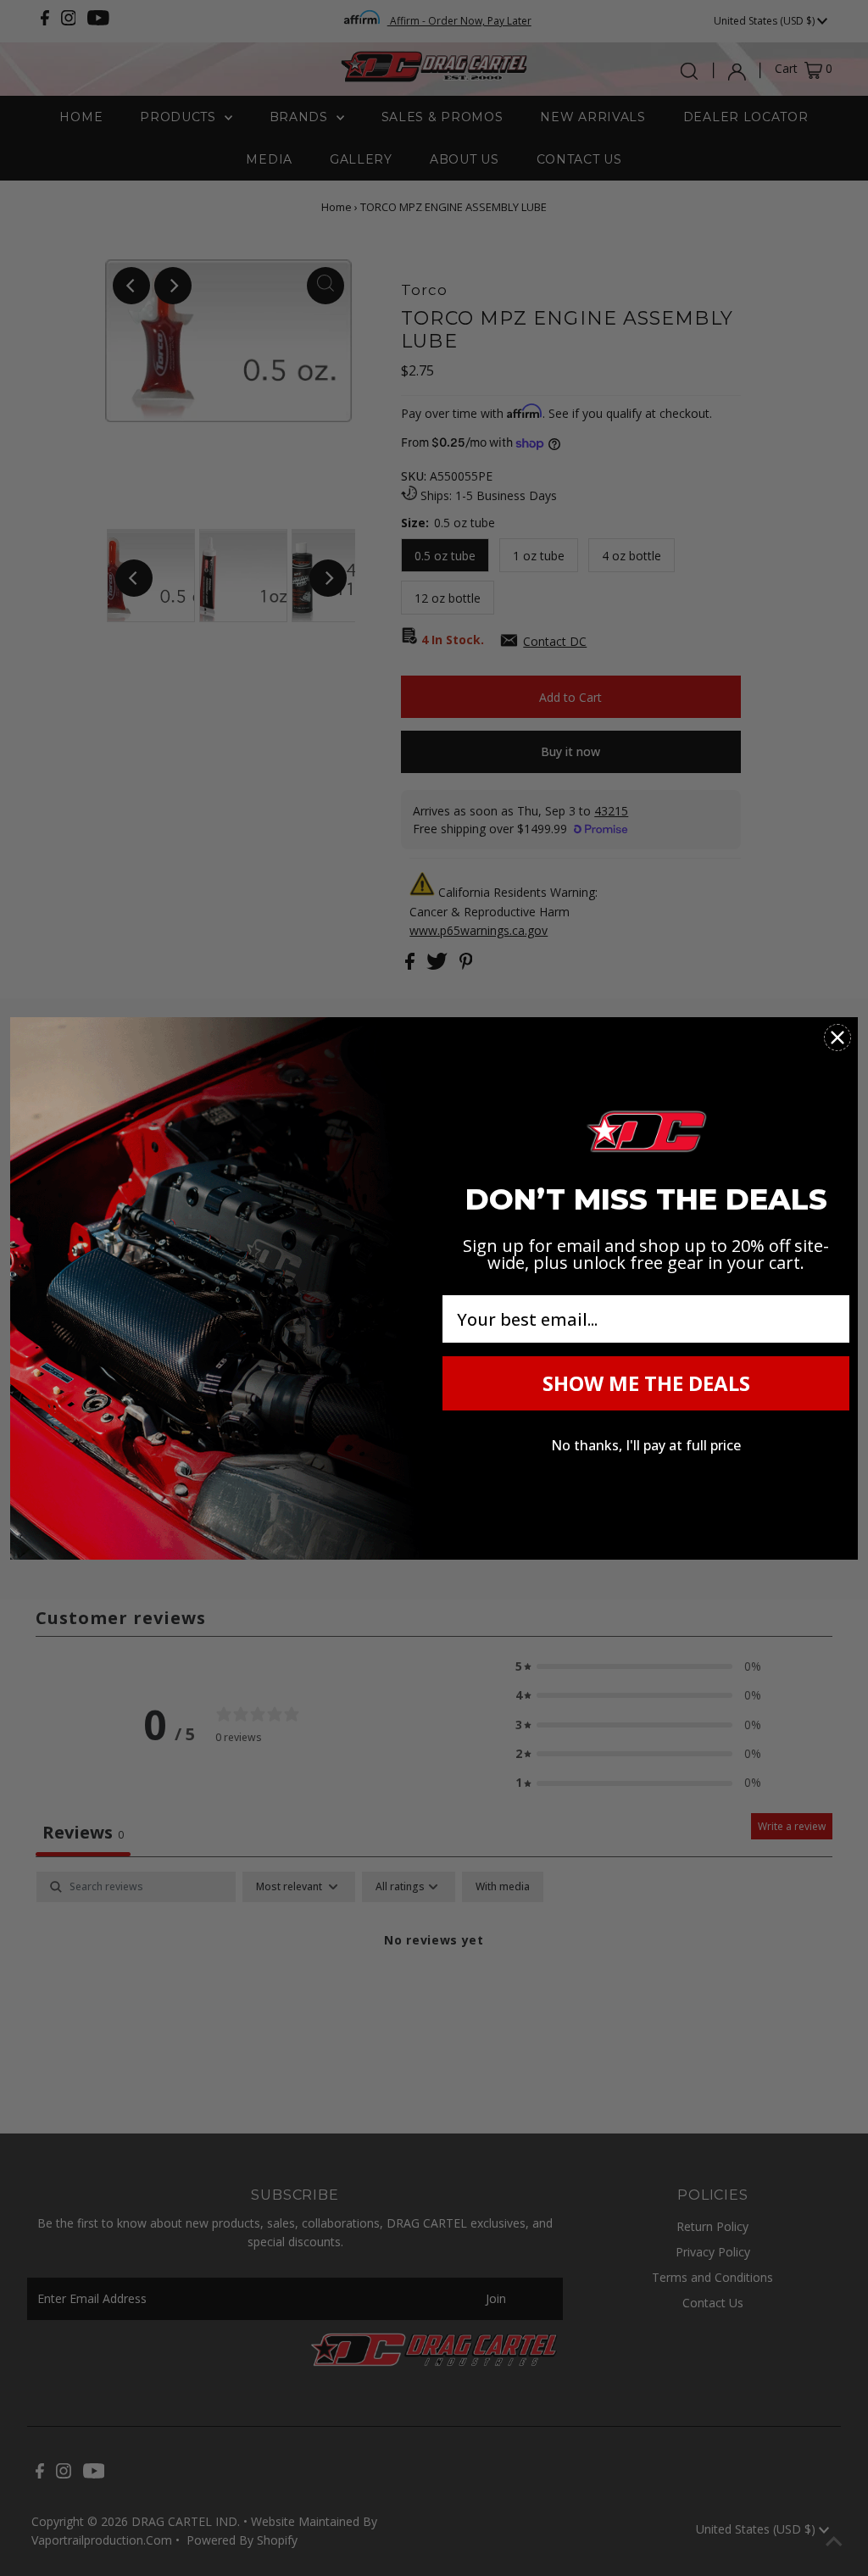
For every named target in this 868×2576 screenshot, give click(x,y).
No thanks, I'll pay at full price (646, 1445)
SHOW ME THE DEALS (646, 1383)
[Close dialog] (837, 1038)
